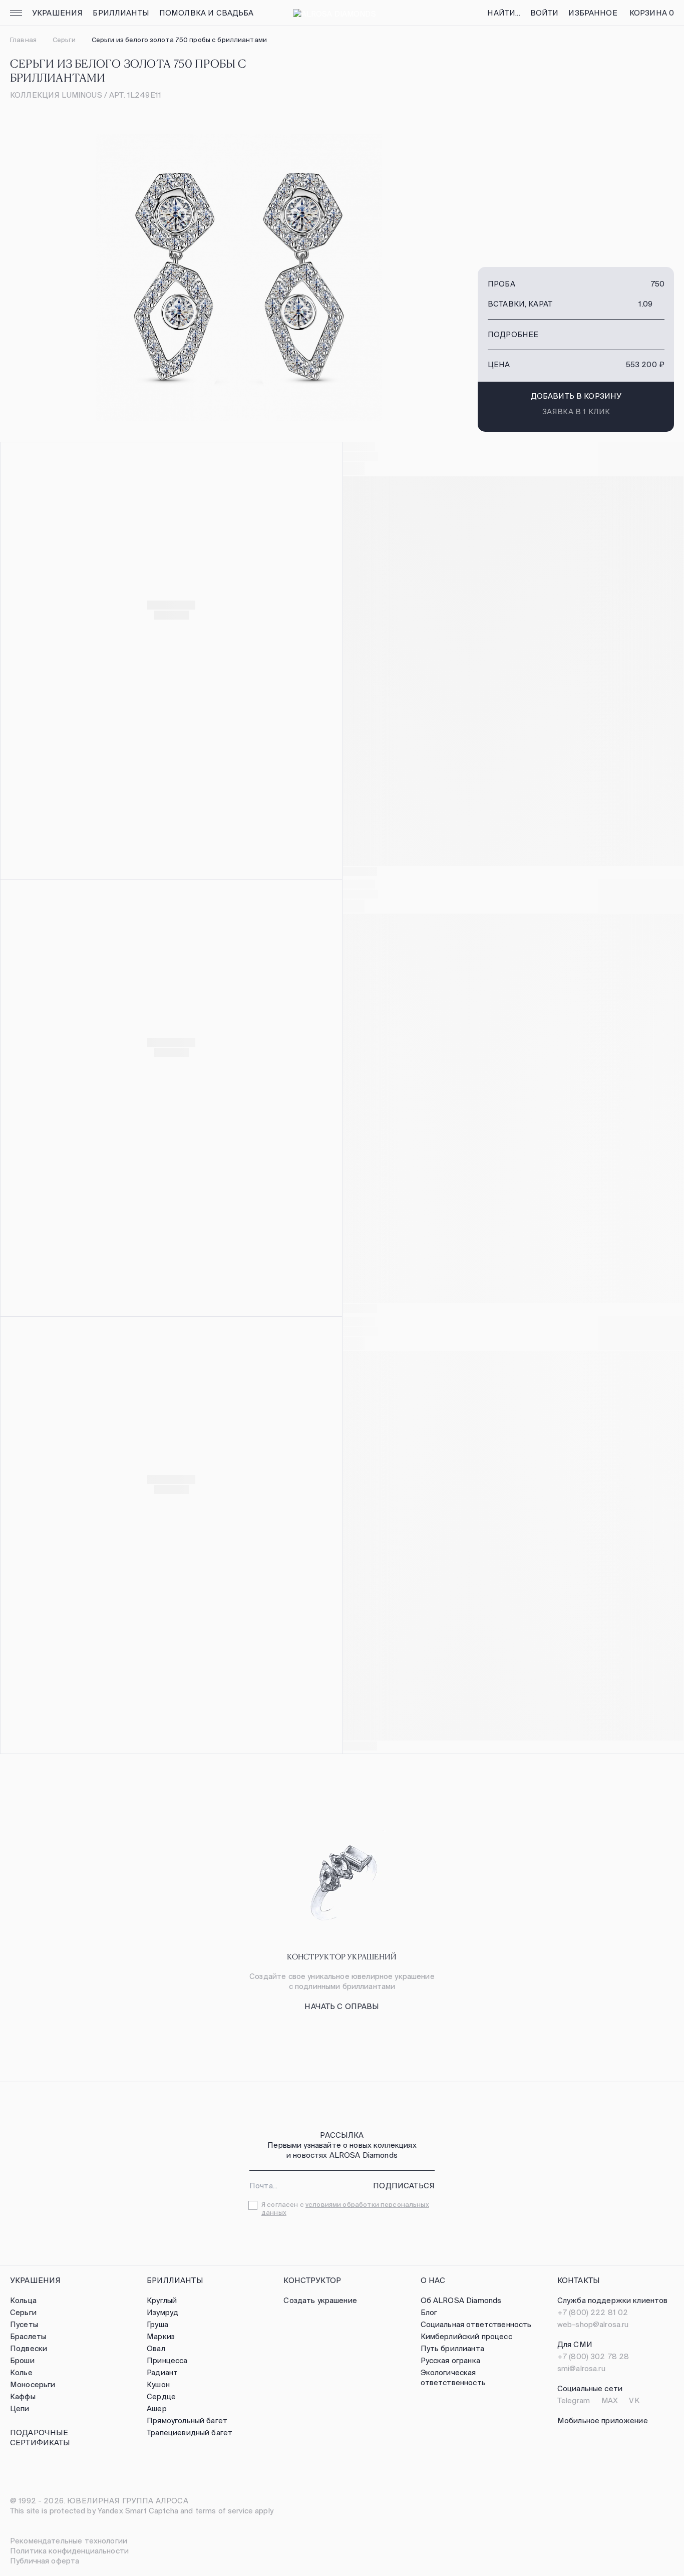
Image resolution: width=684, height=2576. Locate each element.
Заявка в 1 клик (576, 411)
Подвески (29, 2348)
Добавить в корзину (576, 396)
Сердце (161, 2396)
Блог (429, 2312)
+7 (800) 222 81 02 (593, 2312)
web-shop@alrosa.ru (593, 2324)
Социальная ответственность (476, 2324)
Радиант (162, 2372)
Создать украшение (320, 2300)
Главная (23, 40)
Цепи (20, 2408)
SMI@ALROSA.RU (581, 2368)
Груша (157, 2324)
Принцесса (167, 2360)
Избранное (593, 13)
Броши (22, 2360)
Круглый (162, 2300)
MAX (610, 2400)
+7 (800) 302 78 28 (593, 2356)
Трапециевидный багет (190, 2432)
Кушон (158, 2384)
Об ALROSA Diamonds (461, 2300)
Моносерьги (33, 2384)
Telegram (574, 2400)
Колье (21, 2372)
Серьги (64, 40)
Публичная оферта (45, 2561)
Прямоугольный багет (187, 2420)
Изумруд (162, 2312)
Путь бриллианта (452, 2348)
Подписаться (404, 2186)
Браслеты (28, 2336)
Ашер (157, 2408)
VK (634, 2400)
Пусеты (24, 2324)
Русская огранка (450, 2360)
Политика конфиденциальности (69, 2551)
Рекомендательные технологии (69, 2541)
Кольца (23, 2300)
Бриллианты (121, 13)
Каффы (23, 2396)
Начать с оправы (342, 2006)
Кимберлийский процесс (466, 2336)
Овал (156, 2348)
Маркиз (161, 2336)
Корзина (652, 13)
